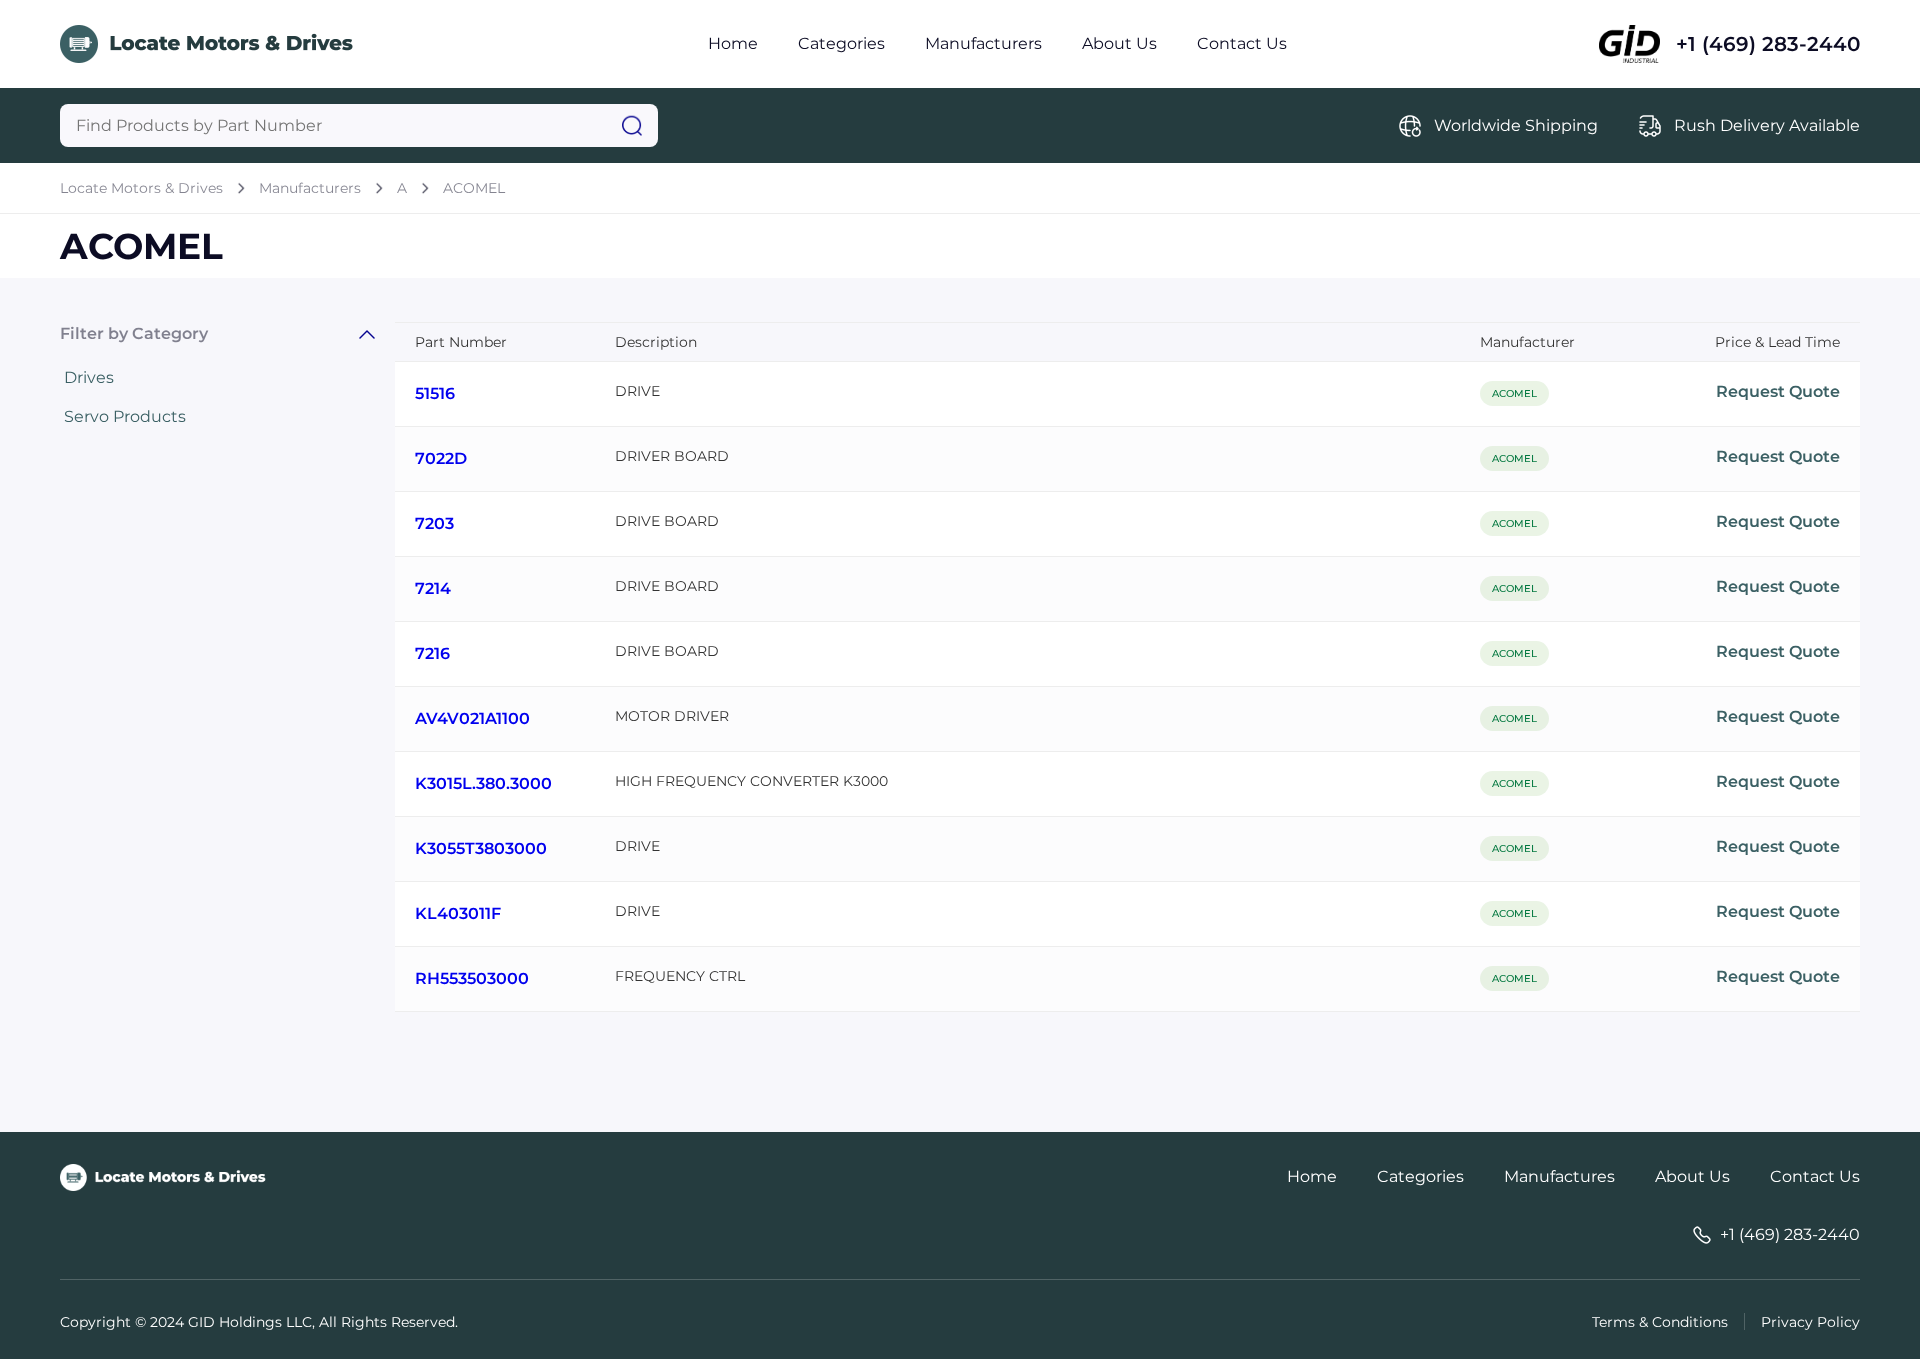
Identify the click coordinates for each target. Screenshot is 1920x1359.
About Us (1119, 43)
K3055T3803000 (481, 848)
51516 (435, 393)
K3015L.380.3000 (483, 783)
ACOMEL (474, 188)
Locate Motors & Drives (141, 188)
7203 (434, 523)
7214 (433, 588)
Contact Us (1242, 43)
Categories (841, 43)
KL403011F (458, 913)
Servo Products (125, 416)
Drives (89, 377)
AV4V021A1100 (472, 718)
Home (733, 43)
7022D (441, 458)
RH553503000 (472, 978)
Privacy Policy (1810, 1322)
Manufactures (1559, 1176)
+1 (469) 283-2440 (1768, 44)
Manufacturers (983, 43)
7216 (432, 653)
